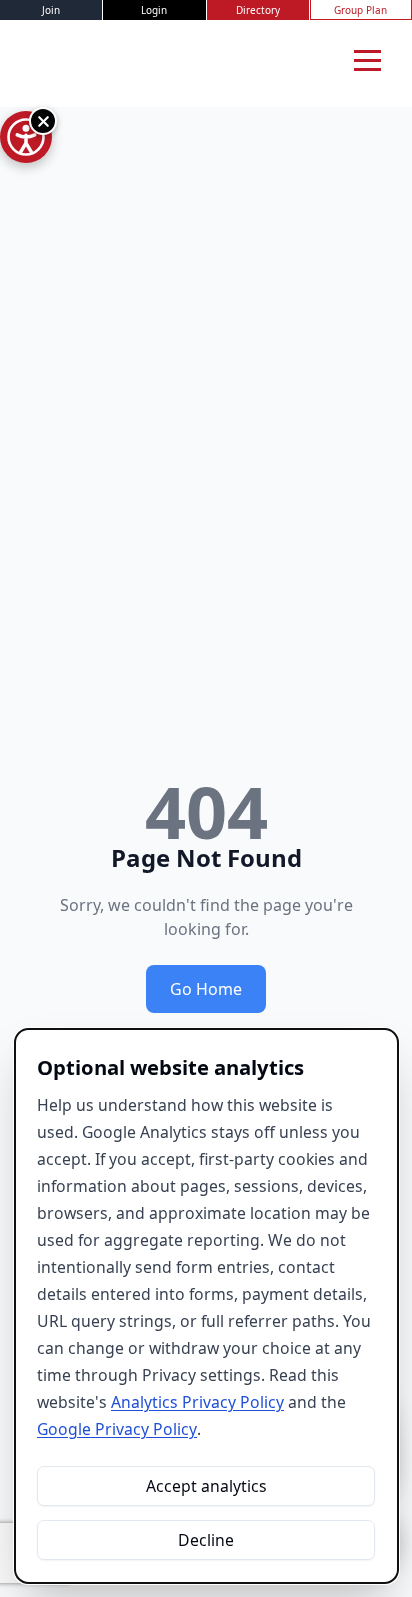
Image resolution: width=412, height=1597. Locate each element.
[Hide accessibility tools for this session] (43, 121)
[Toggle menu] (367, 60)
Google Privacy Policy (117, 1429)
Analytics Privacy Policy (197, 1402)
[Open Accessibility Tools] (26, 137)
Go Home (206, 989)
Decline (206, 1540)
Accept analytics (206, 1486)
